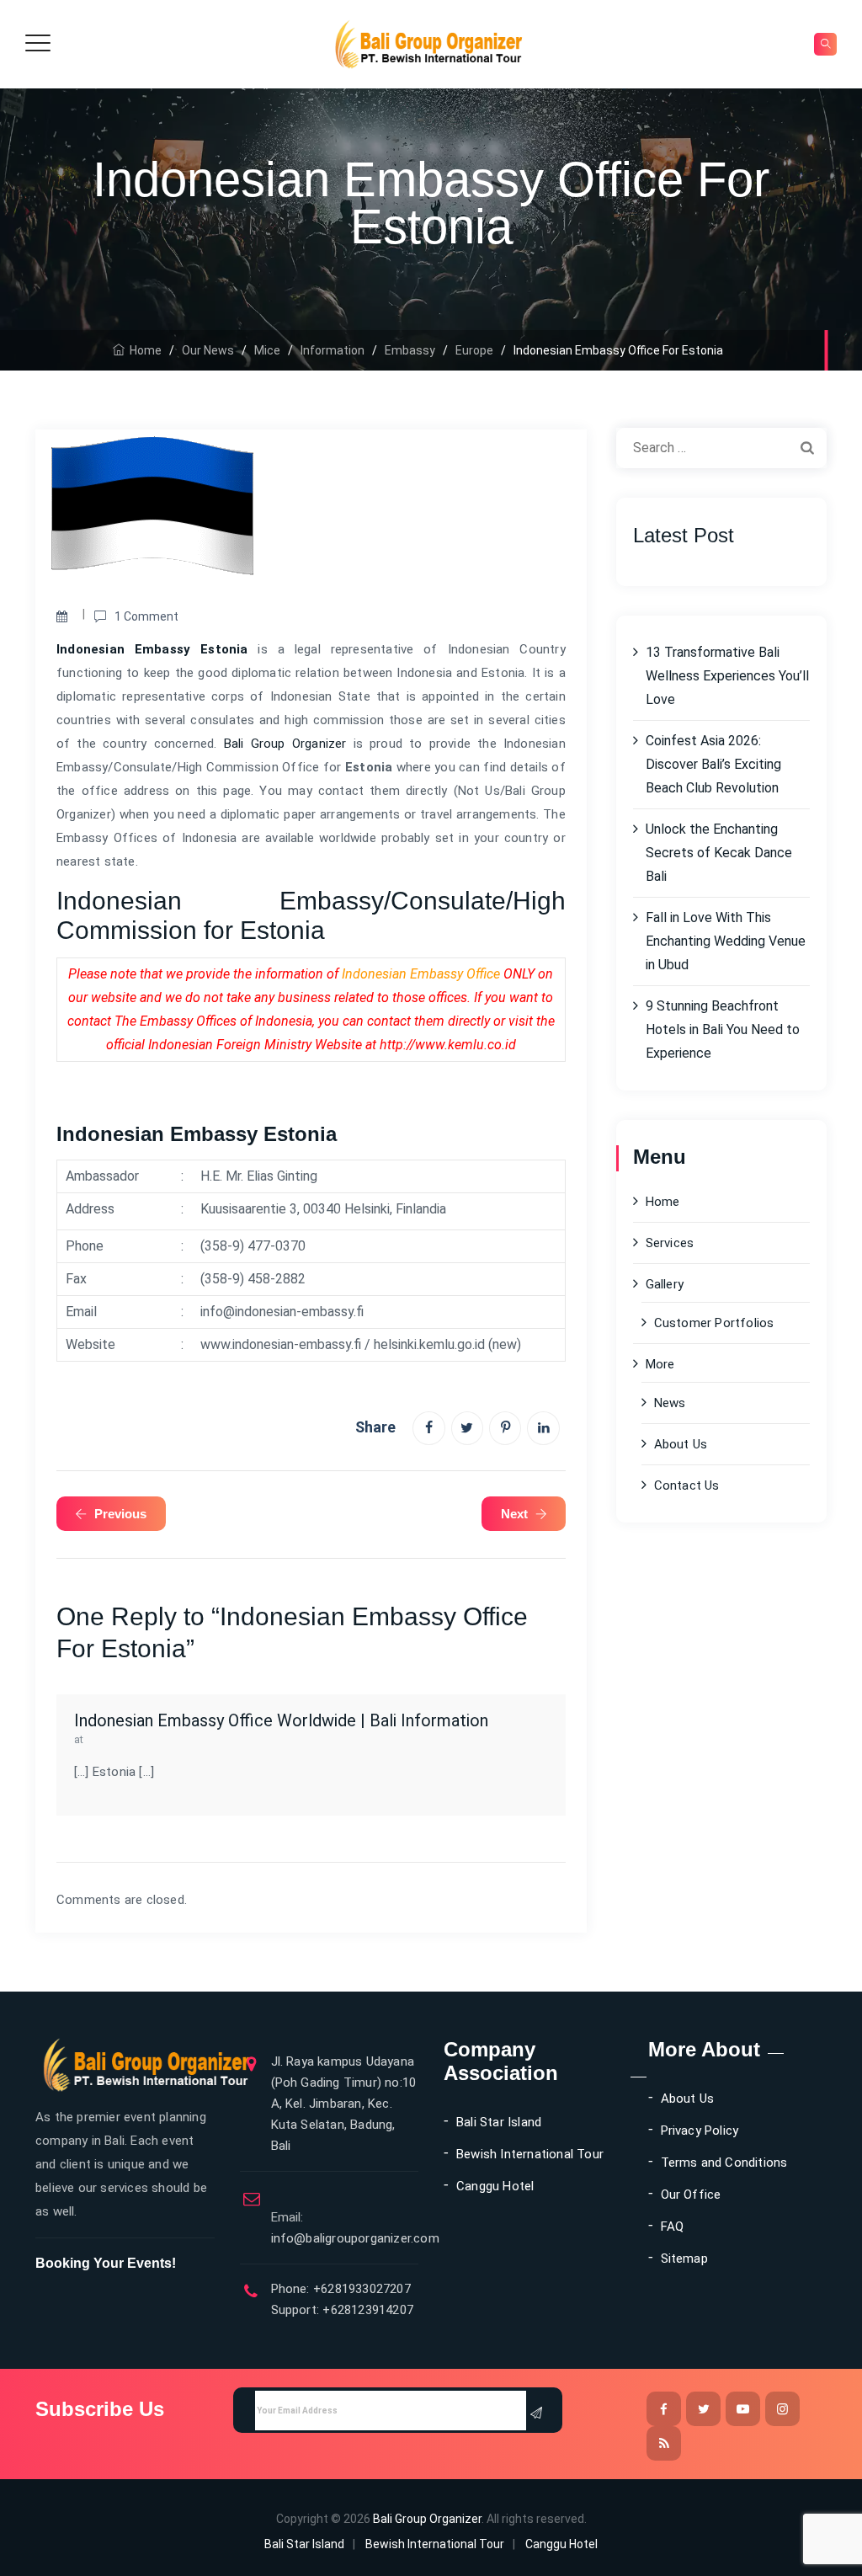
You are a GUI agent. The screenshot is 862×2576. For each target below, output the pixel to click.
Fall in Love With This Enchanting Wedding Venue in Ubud (726, 941)
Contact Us (687, 1485)
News (670, 1403)
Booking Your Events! (106, 2263)
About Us (681, 1444)
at (79, 1739)
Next (514, 1514)
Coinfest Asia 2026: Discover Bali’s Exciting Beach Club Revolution (713, 764)
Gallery (665, 1284)
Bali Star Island (499, 2122)
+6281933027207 (360, 2289)
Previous (120, 1514)
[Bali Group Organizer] (429, 44)
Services (670, 1243)
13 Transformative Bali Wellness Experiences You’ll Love (727, 676)
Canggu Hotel (495, 2186)
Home (143, 350)
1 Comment (146, 616)
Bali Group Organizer (285, 744)
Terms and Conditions (724, 2163)
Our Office (691, 2195)
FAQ (673, 2227)
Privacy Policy (700, 2131)
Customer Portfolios (714, 1323)
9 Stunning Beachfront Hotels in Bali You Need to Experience (723, 1029)
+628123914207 (366, 2310)
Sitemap (684, 2259)
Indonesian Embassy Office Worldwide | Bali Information (281, 1721)
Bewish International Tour (530, 2154)
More (660, 1364)
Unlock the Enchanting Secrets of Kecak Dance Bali (719, 853)
